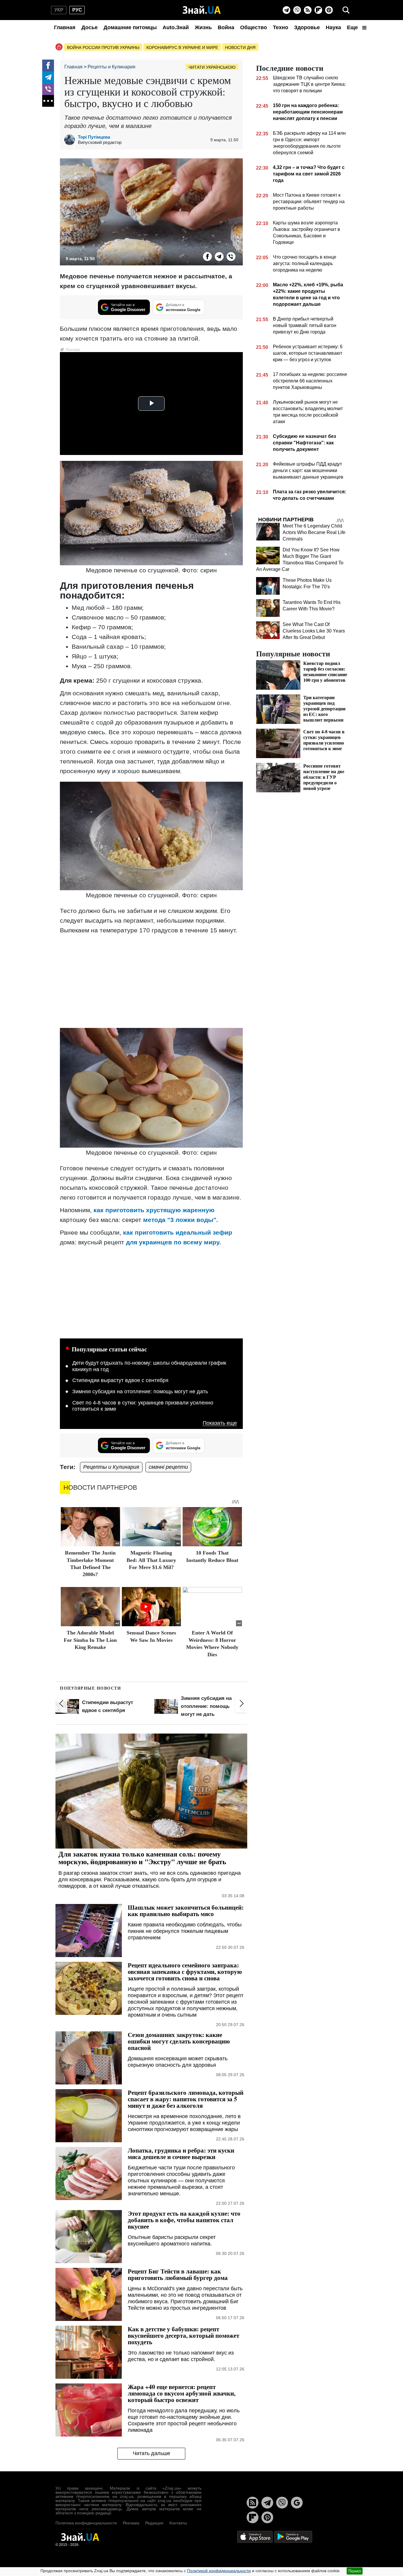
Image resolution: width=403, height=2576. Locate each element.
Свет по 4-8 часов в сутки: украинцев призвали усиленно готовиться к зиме (143, 1406)
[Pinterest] (329, 10)
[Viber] (297, 10)
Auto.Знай (176, 27)
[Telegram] (286, 10)
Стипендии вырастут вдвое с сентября (120, 1380)
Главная (65, 27)
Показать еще (220, 1423)
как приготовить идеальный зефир (178, 1232)
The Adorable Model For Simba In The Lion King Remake (90, 1640)
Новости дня (240, 47)
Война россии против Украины (103, 47)
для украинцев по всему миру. (173, 1242)
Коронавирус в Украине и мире (182, 47)
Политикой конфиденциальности (219, 2571)
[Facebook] (48, 65)
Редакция (154, 2523)
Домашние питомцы (130, 27)
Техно (281, 27)
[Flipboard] (318, 10)
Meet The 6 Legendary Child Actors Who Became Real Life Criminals (314, 532)
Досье (90, 27)
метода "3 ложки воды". (181, 1220)
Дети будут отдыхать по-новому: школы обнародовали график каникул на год (149, 1366)
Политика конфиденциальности (86, 2523)
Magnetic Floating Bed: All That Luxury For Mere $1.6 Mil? (151, 1560)
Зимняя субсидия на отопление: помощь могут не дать (140, 1391)
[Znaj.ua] (202, 10)
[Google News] (297, 2503)
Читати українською (212, 67)
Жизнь (203, 27)
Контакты (178, 2523)
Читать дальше (151, 2453)
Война (226, 27)
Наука (333, 27)
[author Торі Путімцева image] (71, 140)
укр (59, 10)
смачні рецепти (168, 1467)
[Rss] (308, 10)
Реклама (131, 2523)
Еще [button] (353, 27)
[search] (346, 10)
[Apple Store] (255, 2537)
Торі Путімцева (94, 137)
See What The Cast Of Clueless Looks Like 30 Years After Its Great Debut (314, 631)
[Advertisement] (151, 981)
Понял (355, 2571)
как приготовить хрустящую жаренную (154, 1210)
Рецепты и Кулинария (111, 1467)
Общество (254, 27)
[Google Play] (293, 2537)
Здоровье (307, 27)
